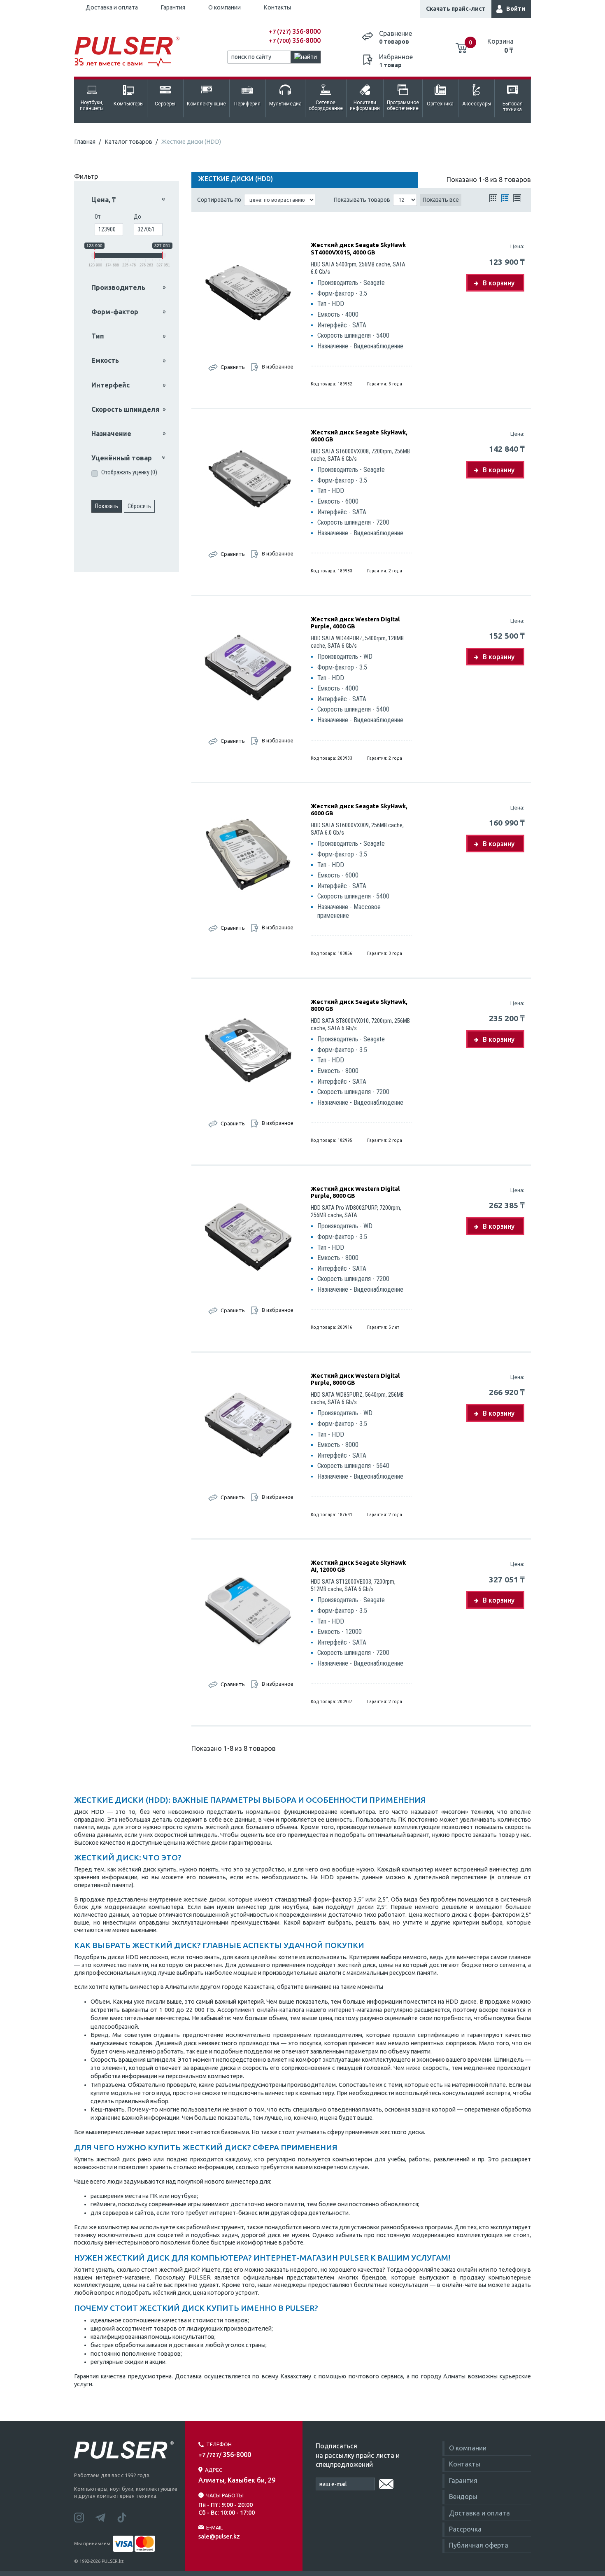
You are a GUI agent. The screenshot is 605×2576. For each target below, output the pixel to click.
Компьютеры (129, 104)
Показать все (441, 200)
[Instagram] (85, 2517)
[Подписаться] (386, 2483)
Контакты (277, 7)
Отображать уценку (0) (129, 472)
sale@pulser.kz (219, 2536)
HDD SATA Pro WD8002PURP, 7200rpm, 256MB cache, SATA (356, 1212)
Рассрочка (465, 2529)
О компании (225, 7)
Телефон (219, 2444)
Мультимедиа (285, 104)
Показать (107, 506)
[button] (129, 200)
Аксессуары (477, 104)
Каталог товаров (128, 142)
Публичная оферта (479, 2545)
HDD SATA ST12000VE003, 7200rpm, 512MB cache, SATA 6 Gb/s (353, 1585)
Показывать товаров (362, 200)
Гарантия (173, 7)
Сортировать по (219, 200)
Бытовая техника (513, 107)
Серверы (165, 104)
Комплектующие (206, 104)
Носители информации (365, 105)
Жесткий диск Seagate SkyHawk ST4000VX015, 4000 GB (358, 248)
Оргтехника (440, 104)
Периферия (247, 104)
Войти (516, 9)
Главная (85, 142)
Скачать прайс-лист (456, 9)
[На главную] (131, 52)
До (137, 217)
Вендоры (463, 2497)
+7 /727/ (225, 2455)
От (98, 217)
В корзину (499, 283)
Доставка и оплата (112, 7)
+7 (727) (295, 32)
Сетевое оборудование (326, 105)
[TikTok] (127, 2517)
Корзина (500, 46)
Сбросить (139, 506)
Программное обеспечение (403, 105)
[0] (461, 45)
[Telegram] (106, 2517)
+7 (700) (295, 41)
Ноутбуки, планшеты (92, 105)
